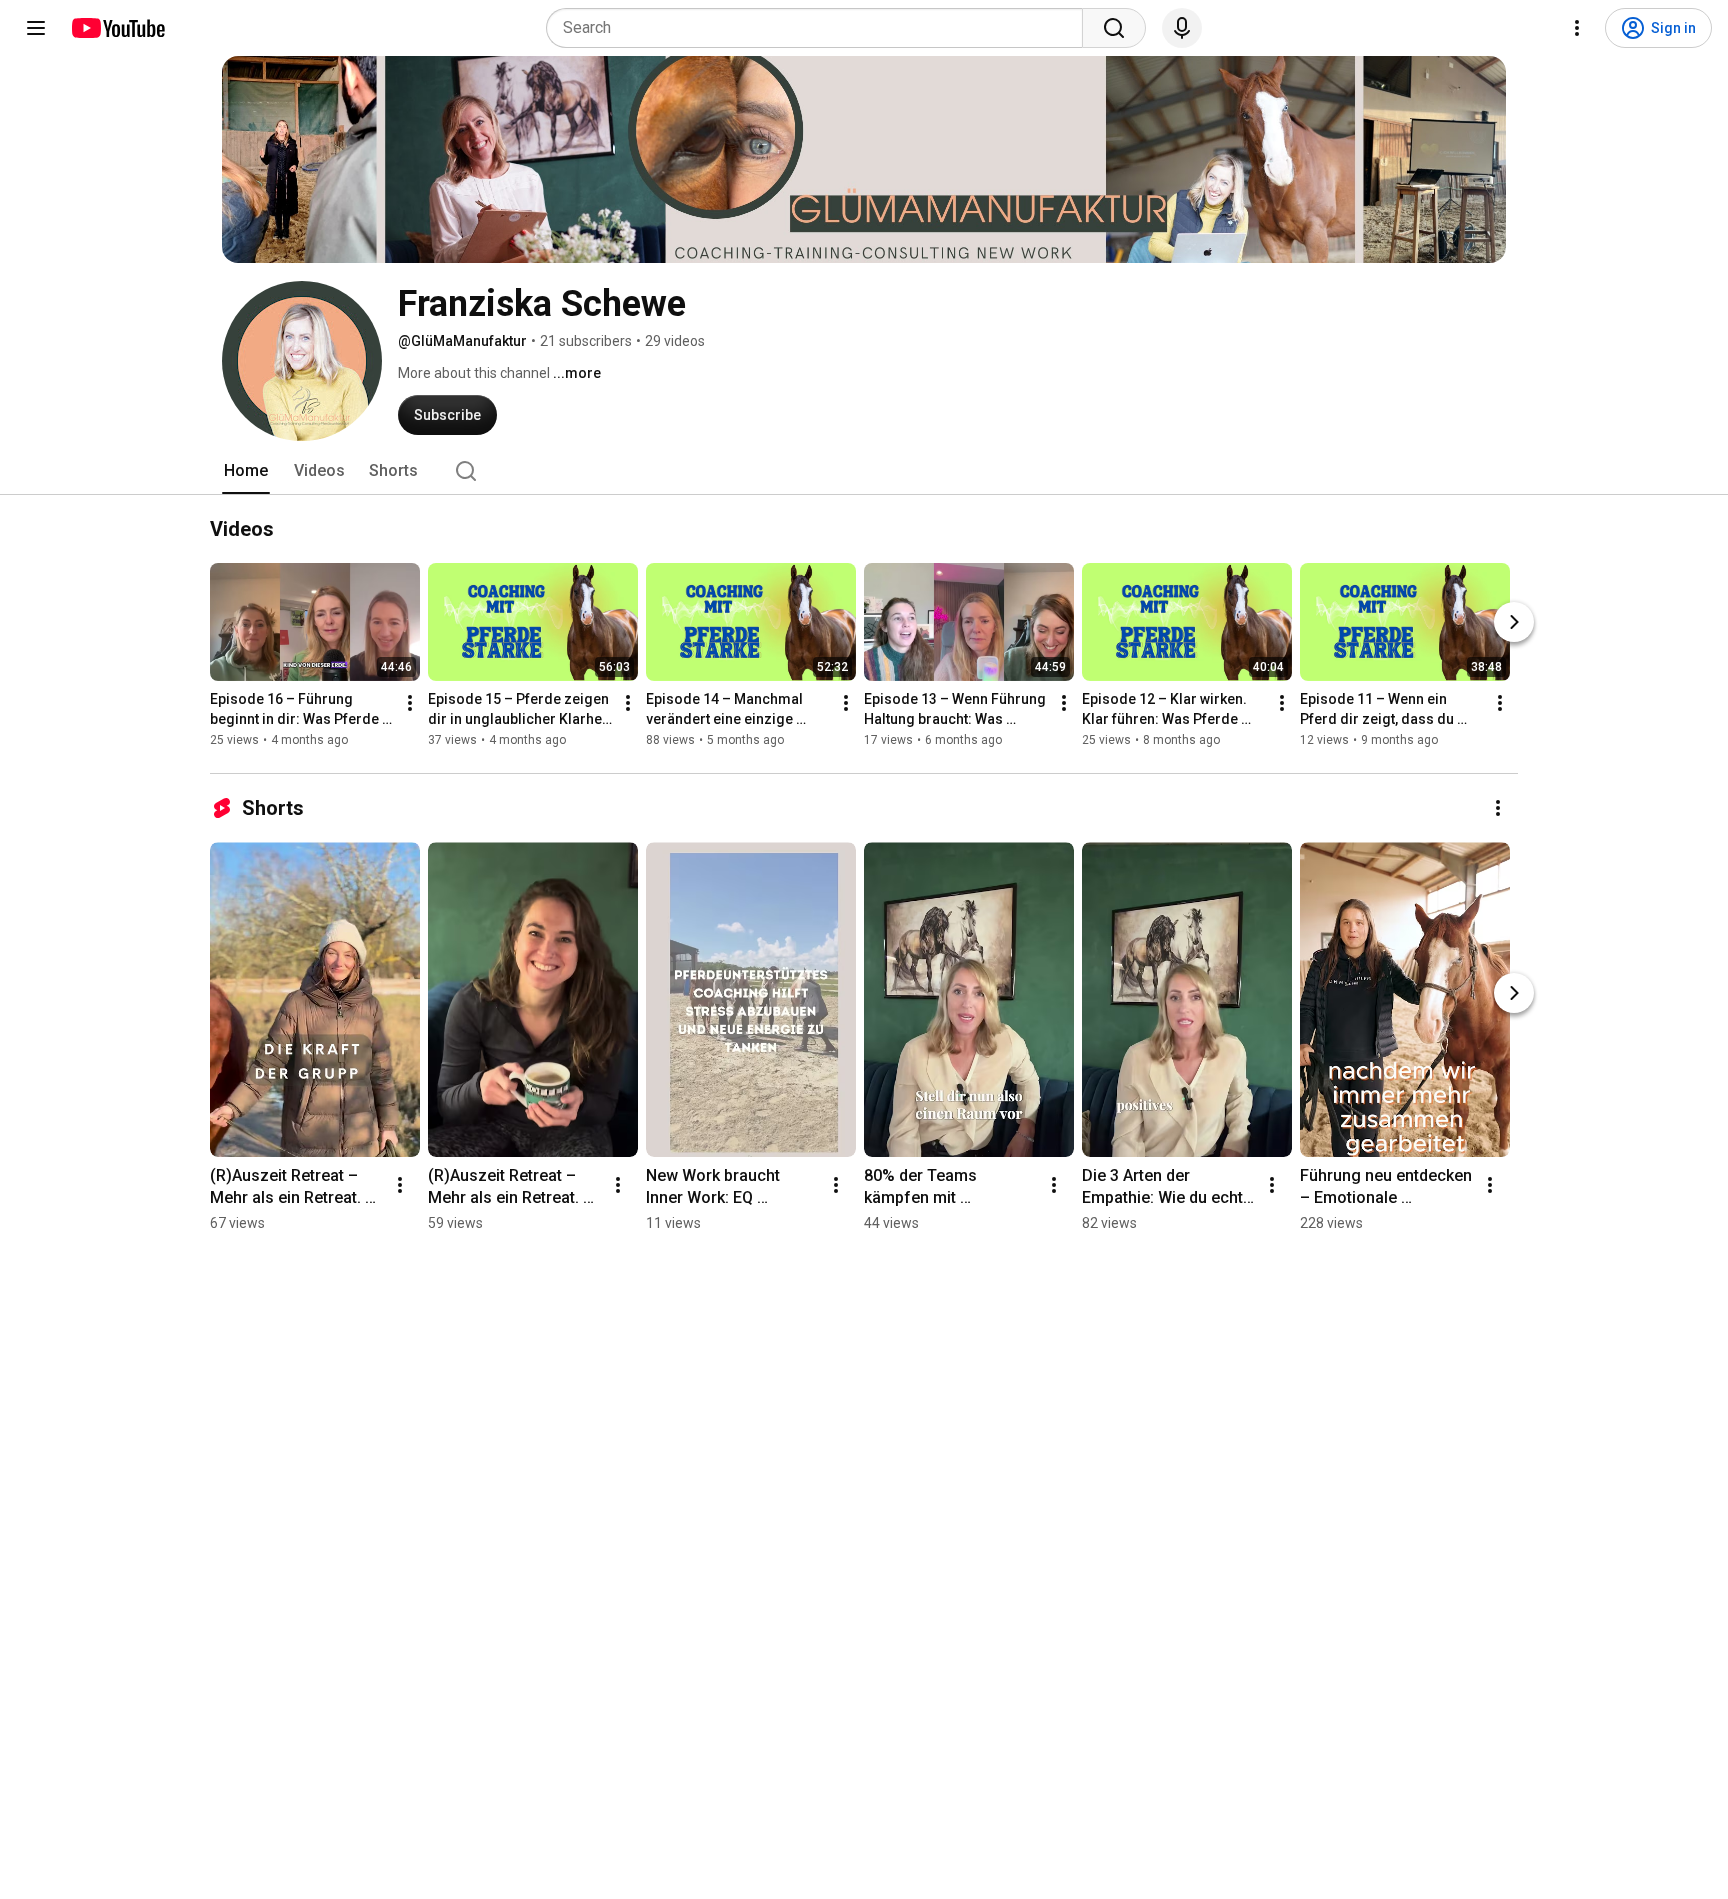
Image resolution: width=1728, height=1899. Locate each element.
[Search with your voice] (1182, 28)
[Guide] (36, 28)
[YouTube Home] (117, 28)
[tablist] (864, 471)
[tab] (246, 471)
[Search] (1114, 28)
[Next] (1514, 622)
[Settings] (1577, 28)
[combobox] (820, 28)
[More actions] (410, 703)
